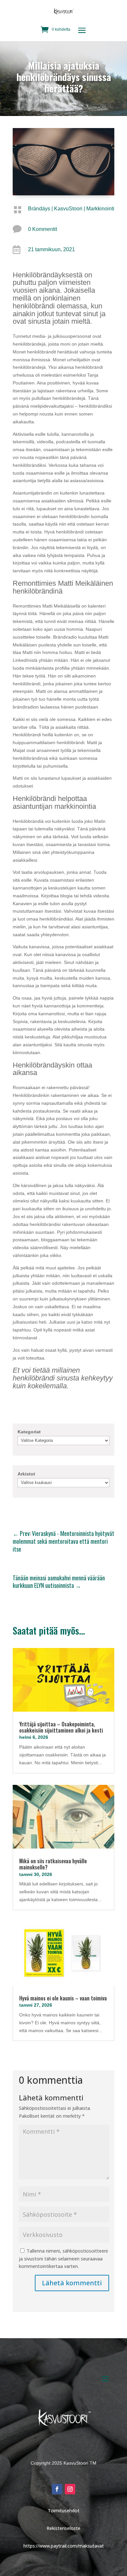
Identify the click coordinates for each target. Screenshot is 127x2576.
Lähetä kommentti (72, 2283)
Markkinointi (100, 209)
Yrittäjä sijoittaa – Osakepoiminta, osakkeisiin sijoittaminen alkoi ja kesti (61, 1727)
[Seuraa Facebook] (57, 2489)
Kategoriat (29, 1432)
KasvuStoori (68, 209)
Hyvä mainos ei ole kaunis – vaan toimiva (63, 1998)
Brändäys (39, 209)
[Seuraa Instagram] (70, 2489)
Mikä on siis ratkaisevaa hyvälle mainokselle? (53, 1864)
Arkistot (26, 1474)
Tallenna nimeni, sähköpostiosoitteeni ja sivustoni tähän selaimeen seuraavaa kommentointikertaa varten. (63, 2259)
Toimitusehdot (64, 2511)
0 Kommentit (42, 229)
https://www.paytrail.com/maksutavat (64, 2546)
